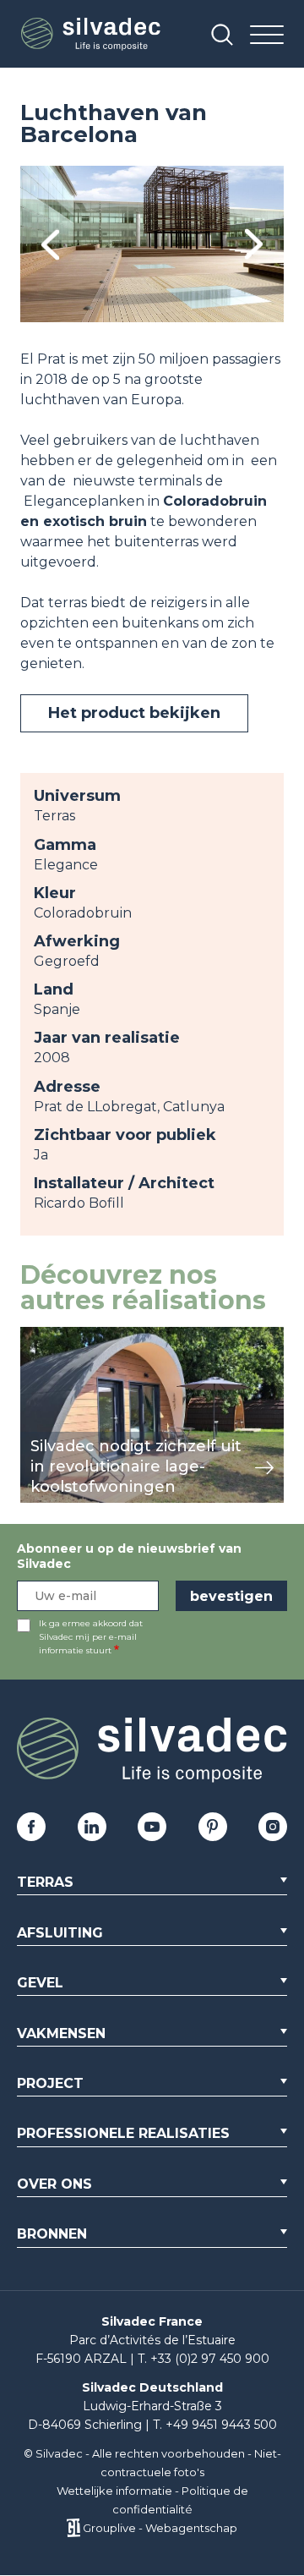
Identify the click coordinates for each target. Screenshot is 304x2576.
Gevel (40, 1983)
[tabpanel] (152, 244)
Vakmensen (61, 2033)
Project (50, 2083)
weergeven (59, 1336)
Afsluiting (60, 1933)
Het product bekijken (134, 713)
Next (254, 244)
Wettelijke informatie (114, 2491)
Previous (50, 244)
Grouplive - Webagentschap (160, 2528)
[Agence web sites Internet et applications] (73, 2528)
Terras (45, 1882)
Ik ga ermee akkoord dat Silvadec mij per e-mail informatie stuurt (91, 1637)
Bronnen (52, 2234)
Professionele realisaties (123, 2133)
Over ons (54, 2184)
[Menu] (267, 36)
